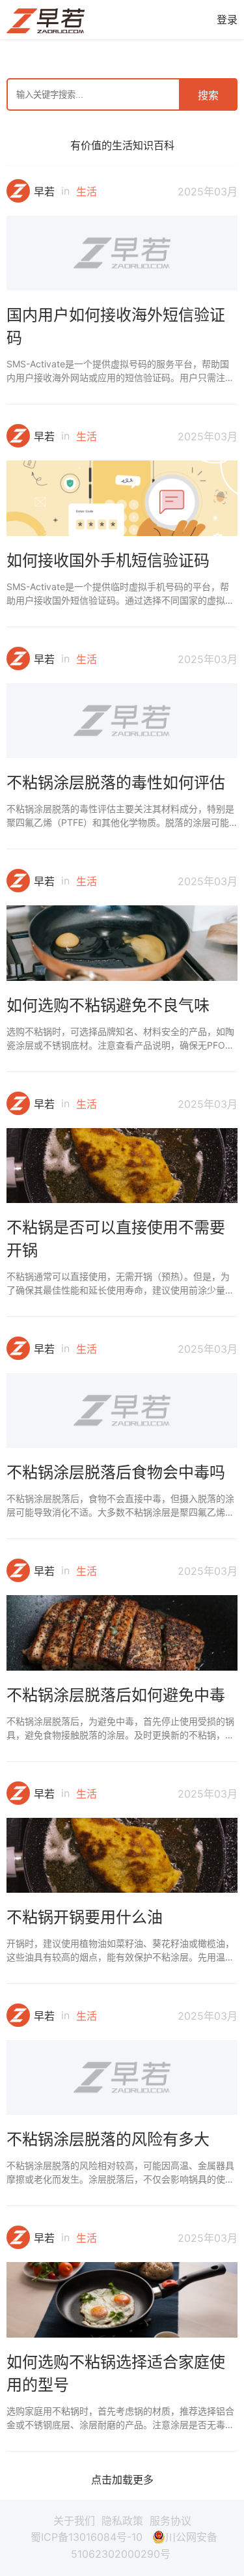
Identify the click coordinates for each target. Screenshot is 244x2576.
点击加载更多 (122, 2480)
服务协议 (170, 2521)
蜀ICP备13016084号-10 (87, 2537)
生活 (87, 191)
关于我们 (74, 2521)
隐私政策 (122, 2521)
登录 (227, 20)
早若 (44, 191)
